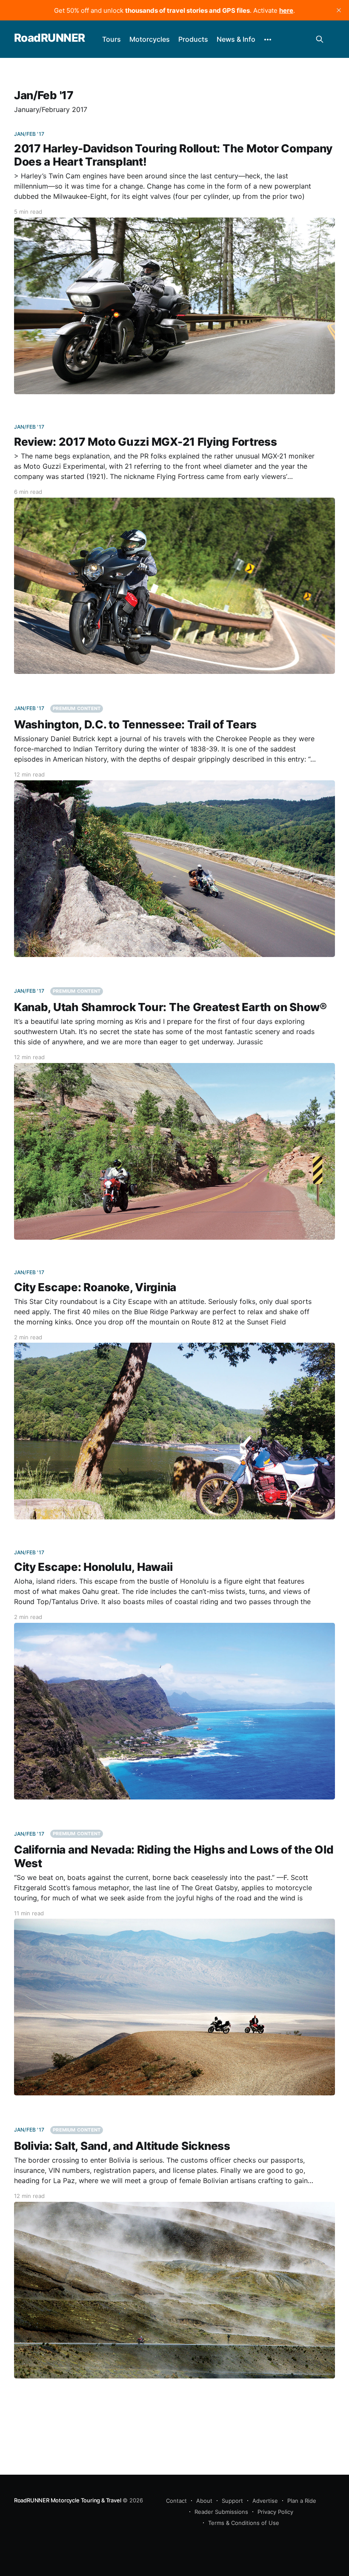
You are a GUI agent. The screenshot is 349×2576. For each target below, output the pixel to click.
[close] (339, 10)
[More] (268, 40)
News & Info (236, 39)
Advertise (265, 2501)
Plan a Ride (302, 2501)
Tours (112, 39)
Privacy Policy (275, 2512)
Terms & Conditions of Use (244, 2523)
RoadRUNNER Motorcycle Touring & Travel (68, 2500)
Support (232, 2501)
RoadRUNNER (50, 38)
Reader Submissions (221, 2512)
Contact (176, 2501)
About (204, 2501)
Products (193, 39)
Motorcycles (150, 39)
